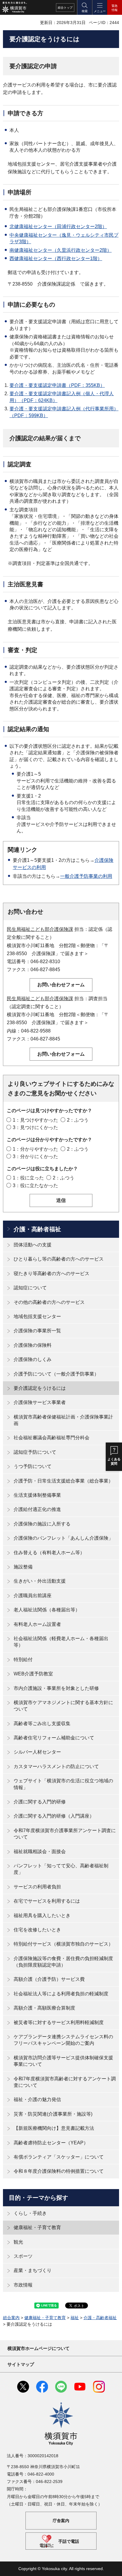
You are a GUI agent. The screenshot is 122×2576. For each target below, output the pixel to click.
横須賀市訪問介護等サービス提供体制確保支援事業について (63, 2061)
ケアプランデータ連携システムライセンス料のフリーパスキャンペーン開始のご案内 (63, 2040)
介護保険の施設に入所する (42, 1524)
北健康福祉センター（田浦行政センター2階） (58, 226)
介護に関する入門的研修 (40, 1802)
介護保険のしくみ (33, 1359)
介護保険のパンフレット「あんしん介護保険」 (63, 1538)
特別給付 (23, 1660)
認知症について (30, 1288)
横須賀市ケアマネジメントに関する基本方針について (63, 1706)
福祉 (75, 2318)
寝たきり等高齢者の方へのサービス (52, 1273)
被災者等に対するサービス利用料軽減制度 (59, 2022)
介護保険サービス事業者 (40, 1402)
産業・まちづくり (33, 2270)
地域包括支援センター (37, 1316)
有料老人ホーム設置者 (37, 1624)
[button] (84, 7)
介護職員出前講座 (33, 1596)
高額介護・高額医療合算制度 (44, 2008)
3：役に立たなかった (35, 1185)
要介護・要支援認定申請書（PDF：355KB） (57, 385)
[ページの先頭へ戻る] (113, 2567)
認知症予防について (35, 1452)
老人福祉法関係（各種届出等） (47, 1610)
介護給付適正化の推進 (37, 1509)
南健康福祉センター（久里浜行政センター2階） (61, 250)
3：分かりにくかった (35, 1156)
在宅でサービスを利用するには (47, 1901)
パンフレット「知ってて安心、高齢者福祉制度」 (61, 1869)
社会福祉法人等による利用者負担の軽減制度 (61, 1994)
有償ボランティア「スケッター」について (59, 2157)
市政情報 (23, 2285)
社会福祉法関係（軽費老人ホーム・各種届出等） (61, 1642)
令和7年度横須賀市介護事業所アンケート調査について (65, 1834)
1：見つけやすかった (35, 1120)
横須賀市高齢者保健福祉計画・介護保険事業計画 (63, 1420)
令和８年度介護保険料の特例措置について (59, 2171)
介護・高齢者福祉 (37, 1229)
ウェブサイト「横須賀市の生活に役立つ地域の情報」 (63, 1784)
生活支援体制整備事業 (37, 1495)
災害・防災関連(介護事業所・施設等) (53, 2114)
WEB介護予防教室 (33, 1674)
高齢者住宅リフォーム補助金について (54, 1738)
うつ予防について (33, 1466)
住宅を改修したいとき (37, 1930)
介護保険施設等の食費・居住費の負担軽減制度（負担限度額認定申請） (63, 1962)
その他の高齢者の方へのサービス (49, 1302)
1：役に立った (28, 1178)
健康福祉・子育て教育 (37, 2227)
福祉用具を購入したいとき (42, 1915)
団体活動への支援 (33, 1245)
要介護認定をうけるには (40, 1388)
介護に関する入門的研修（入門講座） (54, 1816)
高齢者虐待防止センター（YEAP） (51, 2143)
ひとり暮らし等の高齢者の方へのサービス (59, 1259)
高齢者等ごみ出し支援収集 (42, 1724)
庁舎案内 (61, 2521)
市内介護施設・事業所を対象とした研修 (56, 1688)
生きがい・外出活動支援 (40, 1581)
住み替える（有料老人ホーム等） (49, 1553)
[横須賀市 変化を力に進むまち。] (14, 7)
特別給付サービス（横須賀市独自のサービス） (63, 1944)
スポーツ (23, 2256)
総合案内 (11, 2318)
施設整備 (23, 1567)
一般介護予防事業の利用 (86, 876)
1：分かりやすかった (35, 1149)
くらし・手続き (30, 2213)
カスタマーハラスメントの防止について (56, 1766)
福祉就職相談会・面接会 (40, 1851)
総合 (65, 8)
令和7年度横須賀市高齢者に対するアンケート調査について (65, 2082)
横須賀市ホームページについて (38, 2348)
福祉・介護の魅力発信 (37, 2099)
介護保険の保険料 (33, 1345)
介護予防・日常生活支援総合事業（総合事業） (63, 1481)
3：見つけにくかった (35, 1127)
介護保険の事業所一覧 (37, 1331)
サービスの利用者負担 (37, 1887)
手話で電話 (69, 2541)
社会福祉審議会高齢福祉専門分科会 (52, 1438)
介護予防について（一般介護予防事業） (56, 1374)
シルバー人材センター (37, 1752)
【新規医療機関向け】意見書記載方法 (54, 2128)
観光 (18, 2242)
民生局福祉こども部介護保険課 (40, 929)
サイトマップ (21, 2364)
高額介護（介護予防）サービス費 (49, 1979)
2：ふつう (78, 1120)
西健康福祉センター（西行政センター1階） (56, 258)
